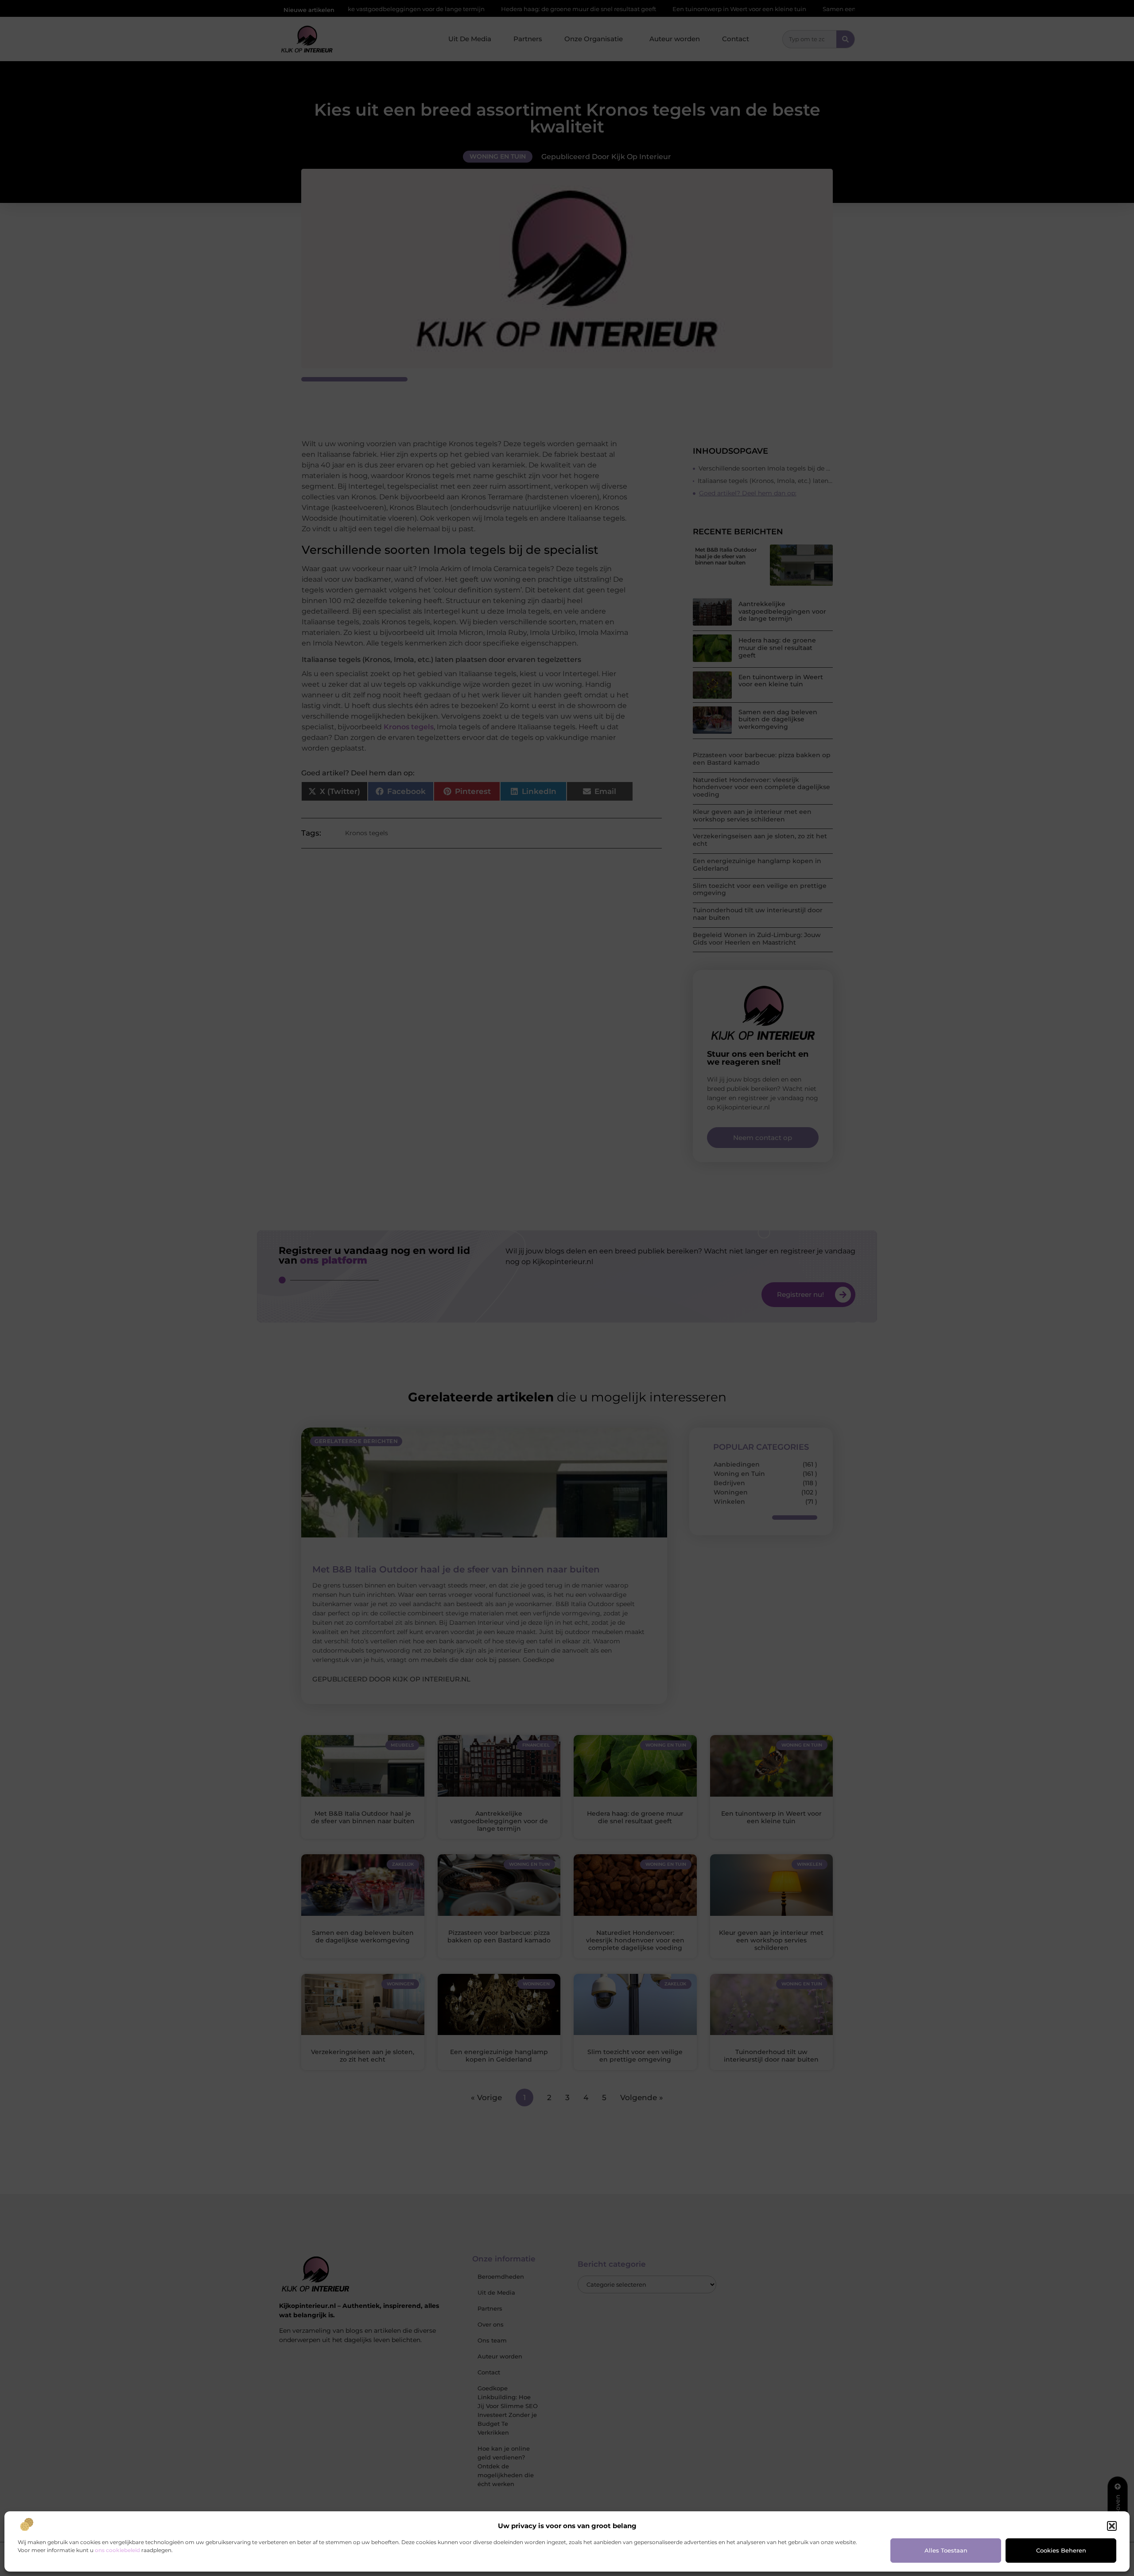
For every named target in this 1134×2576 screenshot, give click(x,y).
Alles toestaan (946, 2550)
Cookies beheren (1061, 2550)
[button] (1112, 2526)
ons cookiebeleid (117, 2550)
